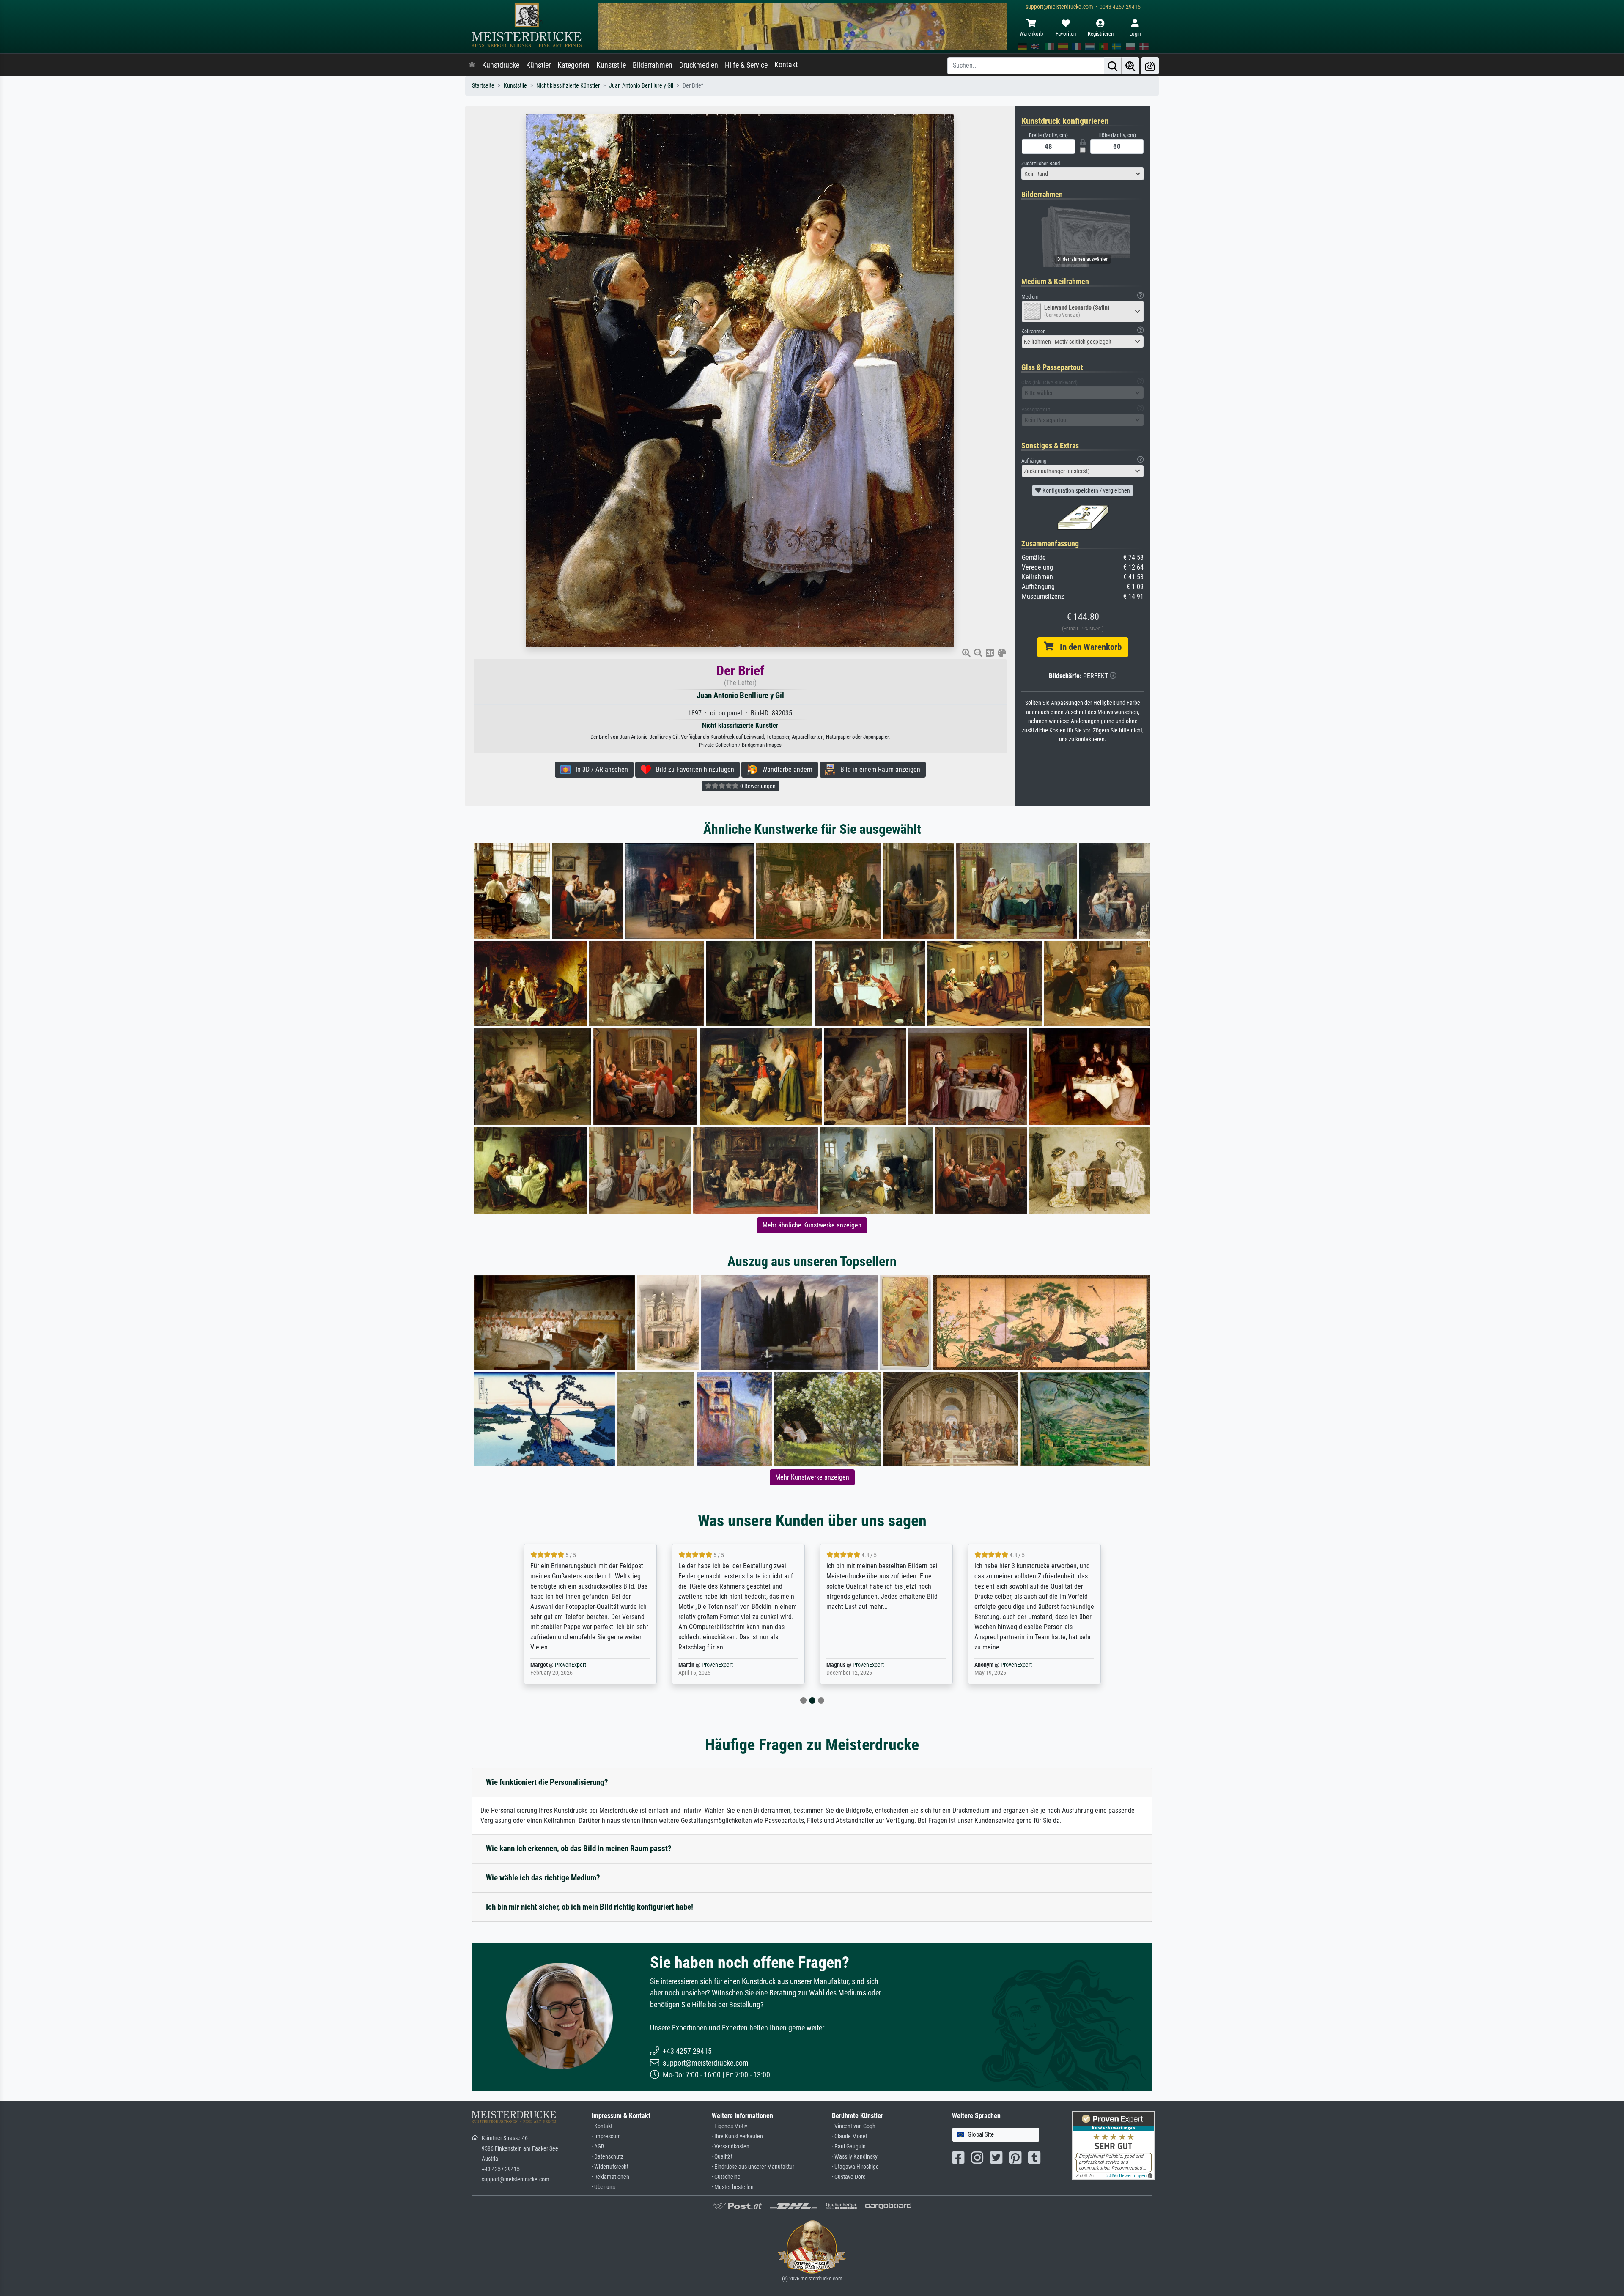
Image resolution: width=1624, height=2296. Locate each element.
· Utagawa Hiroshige (855, 2167)
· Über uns (603, 2187)
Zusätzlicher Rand (1041, 163)
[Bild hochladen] (1150, 66)
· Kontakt (602, 2126)
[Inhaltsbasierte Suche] (1130, 66)
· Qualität (722, 2157)
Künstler (538, 65)
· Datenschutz (608, 2157)
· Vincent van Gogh (854, 2126)
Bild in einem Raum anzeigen (878, 769)
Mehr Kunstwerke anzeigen (812, 1477)
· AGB (598, 2147)
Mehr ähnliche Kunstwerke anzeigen (812, 1225)
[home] (472, 65)
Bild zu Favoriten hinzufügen (693, 769)
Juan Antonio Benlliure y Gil (641, 86)
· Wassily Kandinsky (855, 2157)
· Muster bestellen (733, 2187)
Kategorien (573, 65)
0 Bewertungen (757, 786)
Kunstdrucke (501, 65)
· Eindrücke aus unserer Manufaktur (753, 2167)
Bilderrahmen (653, 65)
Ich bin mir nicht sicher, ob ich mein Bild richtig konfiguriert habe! (590, 1907)
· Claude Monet (850, 2136)
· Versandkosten (731, 2147)
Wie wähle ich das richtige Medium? (543, 1878)
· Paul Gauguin (849, 2147)
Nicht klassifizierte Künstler (568, 86)
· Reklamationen (610, 2177)
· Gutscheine (726, 2177)
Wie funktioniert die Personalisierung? (547, 1782)
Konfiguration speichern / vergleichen (1086, 490)
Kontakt (786, 65)
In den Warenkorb (1088, 647)
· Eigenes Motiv (730, 2126)
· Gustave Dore (849, 2177)
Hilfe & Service (746, 65)
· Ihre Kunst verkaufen (737, 2136)
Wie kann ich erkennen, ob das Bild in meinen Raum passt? (579, 1848)
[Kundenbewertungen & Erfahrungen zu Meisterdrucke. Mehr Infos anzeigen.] (1113, 2145)
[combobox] (1083, 174)
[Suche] (1113, 66)
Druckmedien (699, 65)
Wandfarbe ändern (785, 769)
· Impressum (606, 2136)
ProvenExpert (572, 1665)
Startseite (483, 86)
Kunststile (611, 65)
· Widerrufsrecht (610, 2167)
